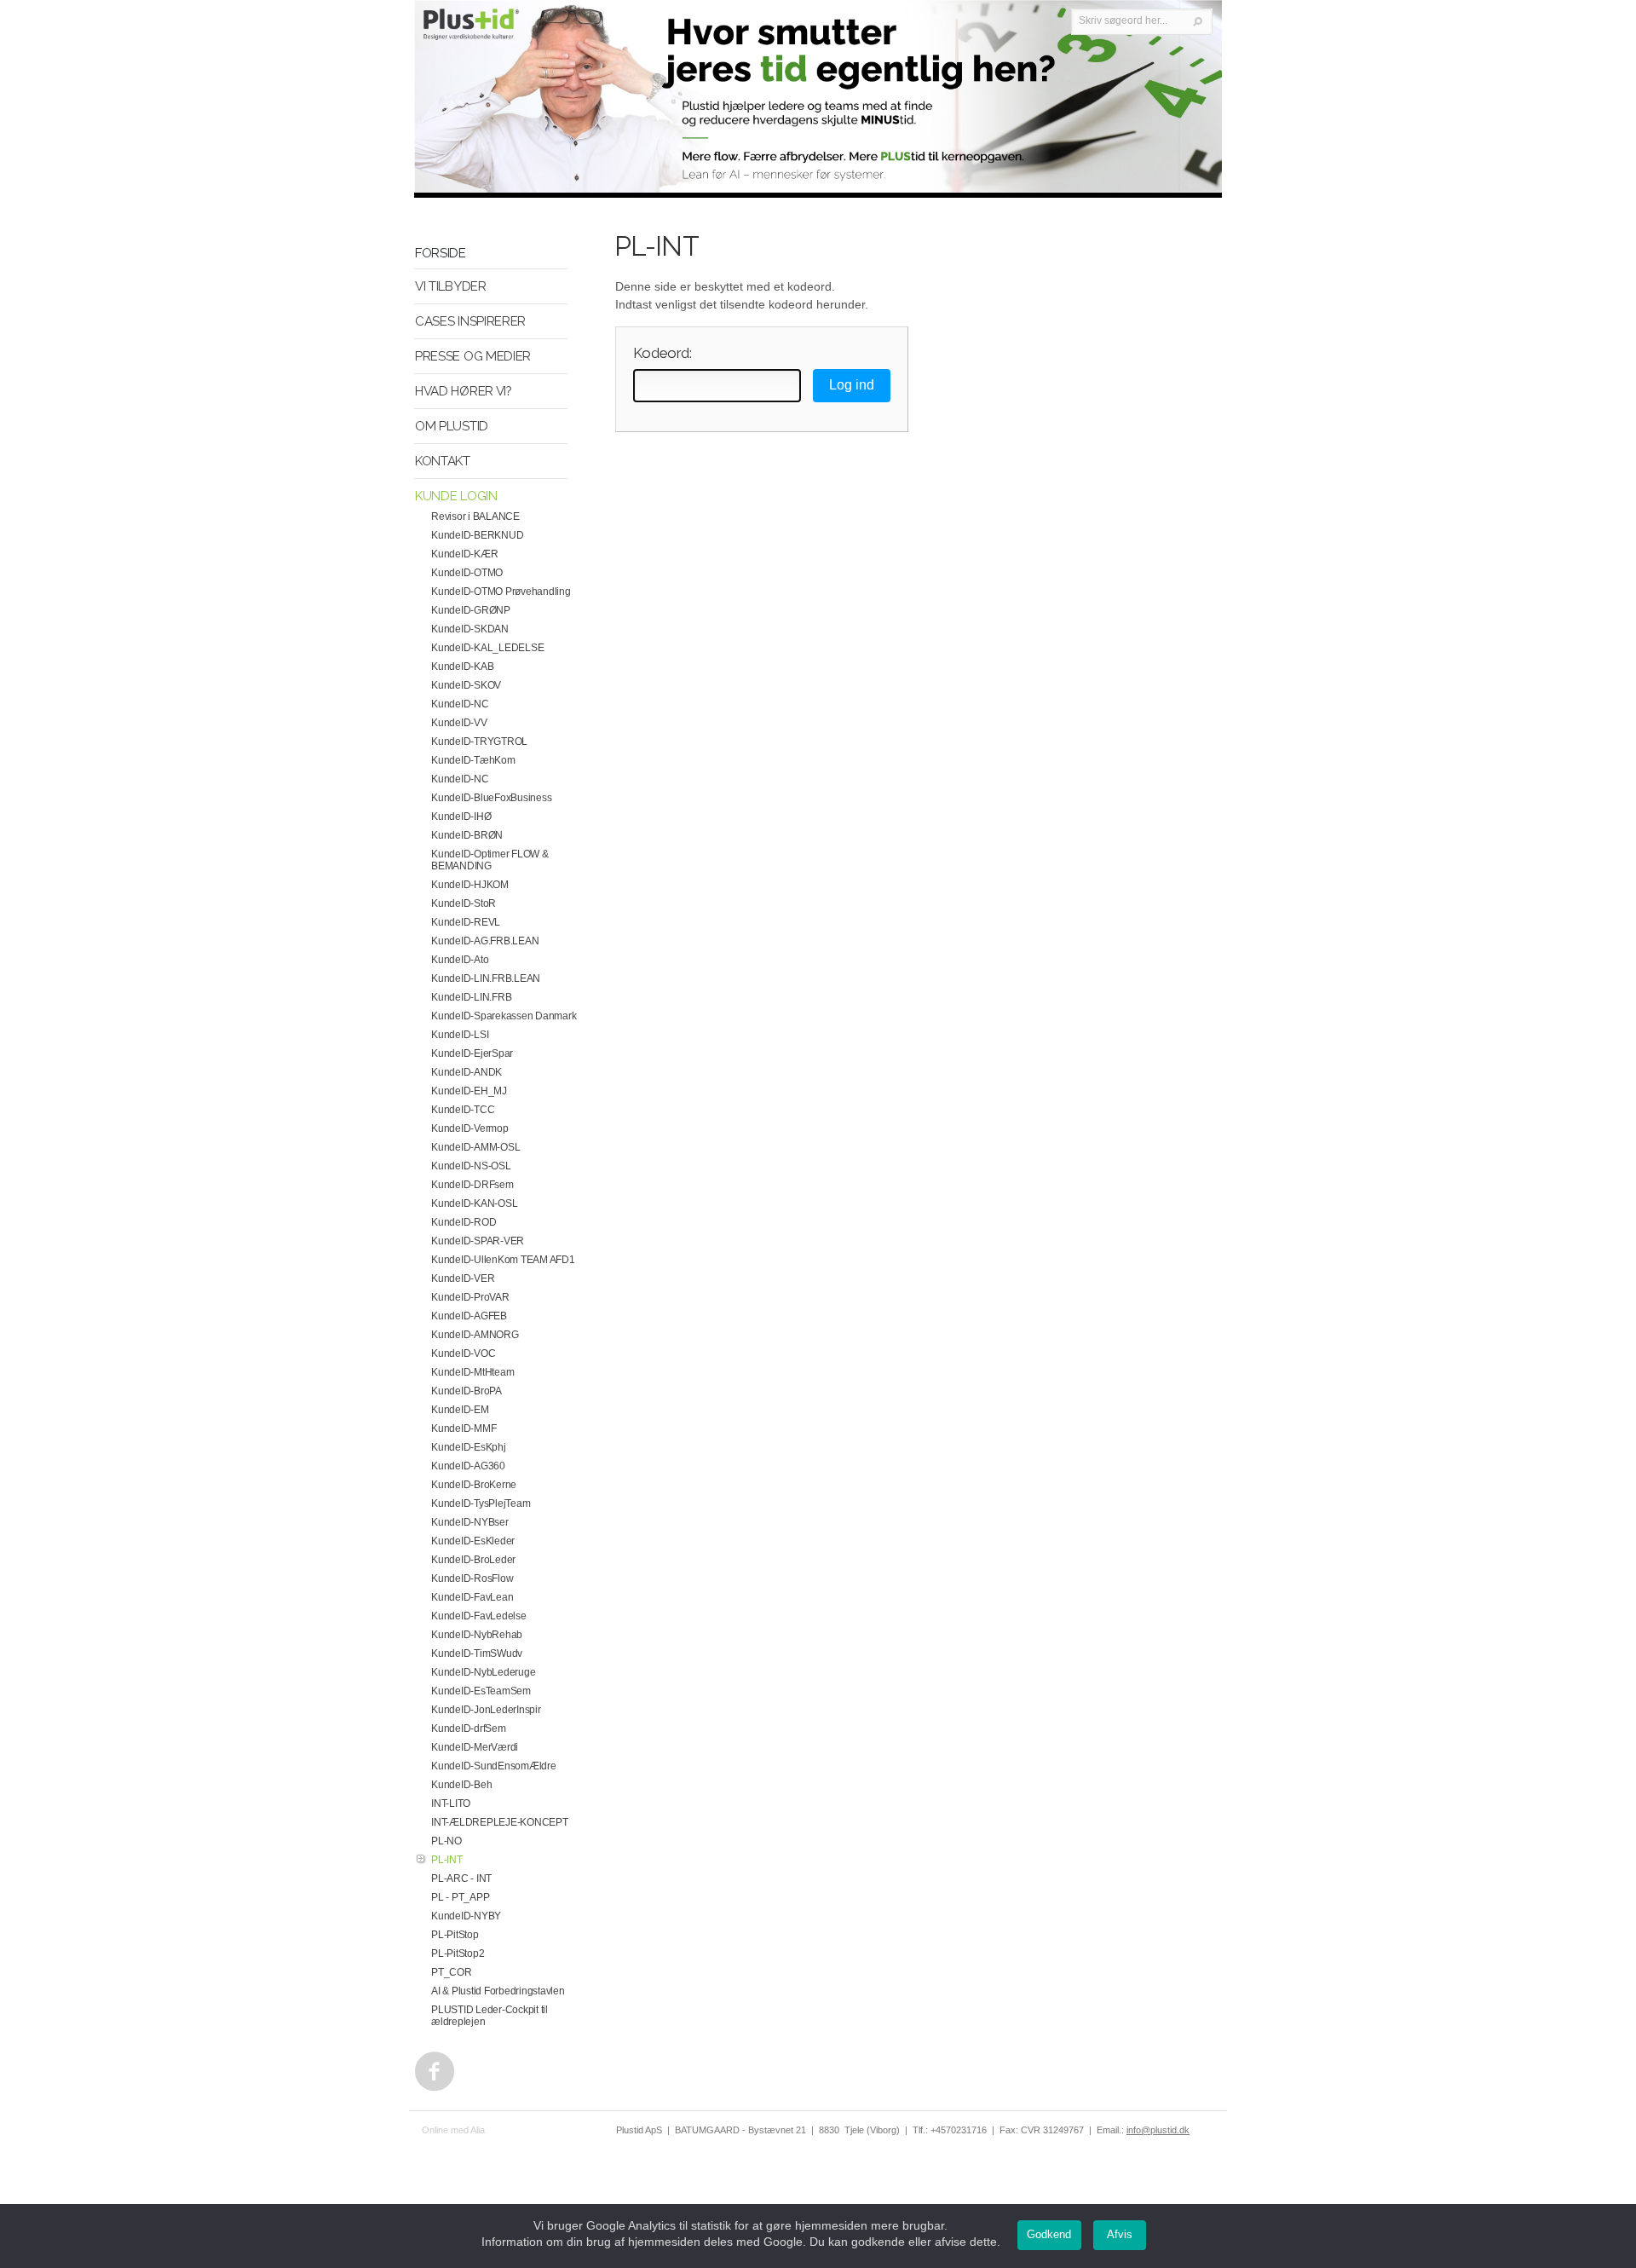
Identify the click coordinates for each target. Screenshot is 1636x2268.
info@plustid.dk (1158, 2130)
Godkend (1049, 2234)
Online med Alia (453, 2130)
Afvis (1120, 2234)
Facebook (431, 2067)
